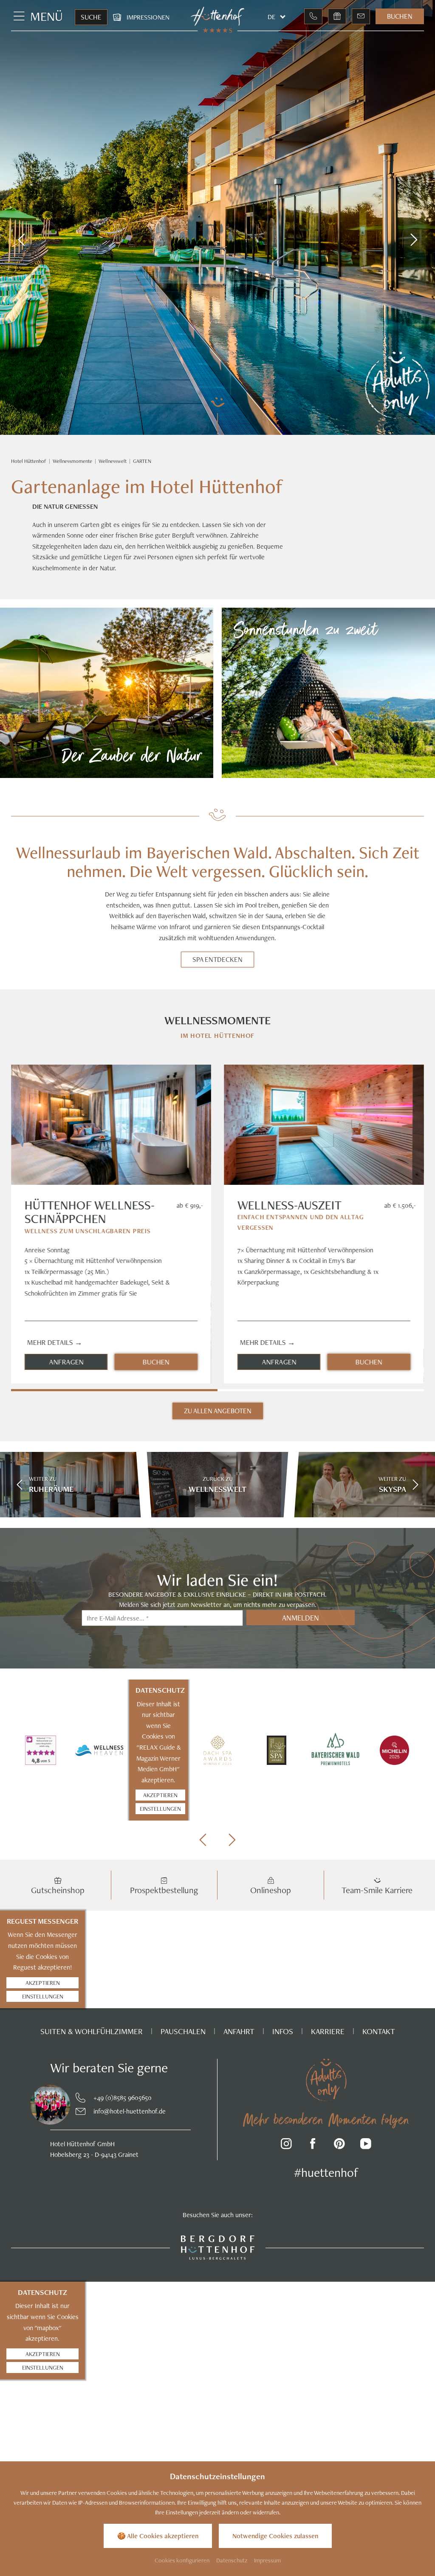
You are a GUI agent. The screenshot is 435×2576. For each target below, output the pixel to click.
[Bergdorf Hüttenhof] (218, 2247)
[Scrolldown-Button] (217, 415)
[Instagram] (287, 2145)
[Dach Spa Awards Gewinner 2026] (218, 1750)
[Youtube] (366, 2145)
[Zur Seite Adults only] (397, 385)
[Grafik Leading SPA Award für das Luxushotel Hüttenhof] (276, 1750)
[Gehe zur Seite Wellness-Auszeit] (324, 1125)
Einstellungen (160, 1808)
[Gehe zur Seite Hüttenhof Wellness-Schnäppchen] (111, 1125)
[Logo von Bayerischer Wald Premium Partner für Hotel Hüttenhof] (335, 1750)
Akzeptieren (160, 1795)
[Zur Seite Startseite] (218, 16)
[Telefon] (313, 16)
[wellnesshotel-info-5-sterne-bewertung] (41, 1750)
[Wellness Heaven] (100, 1750)
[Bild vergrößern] (43, 2105)
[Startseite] (29, 461)
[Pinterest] (340, 2145)
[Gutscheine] (337, 16)
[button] (21, 240)
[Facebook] (313, 2145)
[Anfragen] (361, 16)
